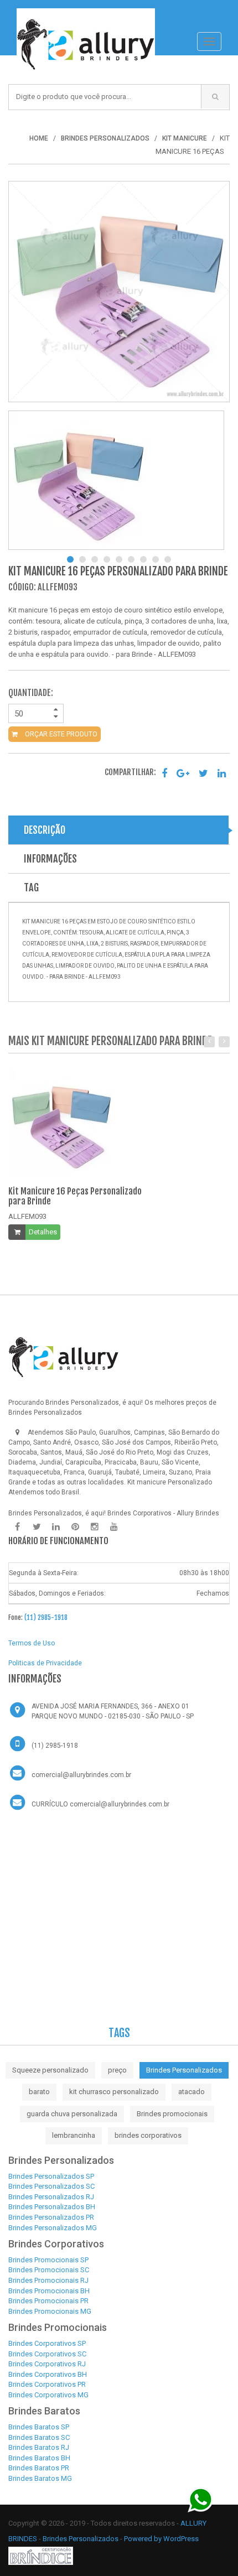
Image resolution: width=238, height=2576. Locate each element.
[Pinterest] (75, 1527)
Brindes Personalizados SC (51, 2186)
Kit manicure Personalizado (170, 1482)
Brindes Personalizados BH (52, 2207)
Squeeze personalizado (50, 2070)
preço (117, 2070)
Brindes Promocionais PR (48, 2301)
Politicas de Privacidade (45, 1663)
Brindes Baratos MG (40, 2478)
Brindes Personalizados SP (51, 2176)
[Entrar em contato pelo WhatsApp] (201, 2499)
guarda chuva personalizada (72, 2114)
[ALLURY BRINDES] (64, 1357)
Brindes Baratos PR (39, 2468)
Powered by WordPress (162, 2539)
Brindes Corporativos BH (48, 2374)
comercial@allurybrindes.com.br (81, 1775)
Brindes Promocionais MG (50, 2311)
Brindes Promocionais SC (49, 2270)
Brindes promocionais (172, 2114)
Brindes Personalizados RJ (51, 2197)
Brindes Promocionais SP (48, 2260)
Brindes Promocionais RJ (48, 2280)
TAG (31, 887)
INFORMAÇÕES (50, 859)
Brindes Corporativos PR (47, 2384)
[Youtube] (114, 1527)
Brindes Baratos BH (39, 2458)
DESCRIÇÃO (45, 830)
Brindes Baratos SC (39, 2437)
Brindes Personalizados (184, 2070)
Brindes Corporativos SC (47, 2354)
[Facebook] (17, 1527)
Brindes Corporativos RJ (47, 2364)
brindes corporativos (148, 2135)
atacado (192, 2092)
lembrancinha (74, 2135)
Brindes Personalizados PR (51, 2217)
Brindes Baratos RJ (39, 2447)
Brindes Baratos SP (39, 2427)
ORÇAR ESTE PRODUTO (60, 734)
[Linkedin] (56, 1527)
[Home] (86, 14)
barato (39, 2092)
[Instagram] (95, 1527)
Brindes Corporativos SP (47, 2343)
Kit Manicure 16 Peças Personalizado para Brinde (75, 1196)
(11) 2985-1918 (46, 1617)
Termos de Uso (32, 1643)
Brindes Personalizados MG (53, 2228)
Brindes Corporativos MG (48, 2395)
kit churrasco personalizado (114, 2092)
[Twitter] (37, 1527)
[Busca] (215, 97)
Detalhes (43, 1232)
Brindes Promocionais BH (49, 2291)
